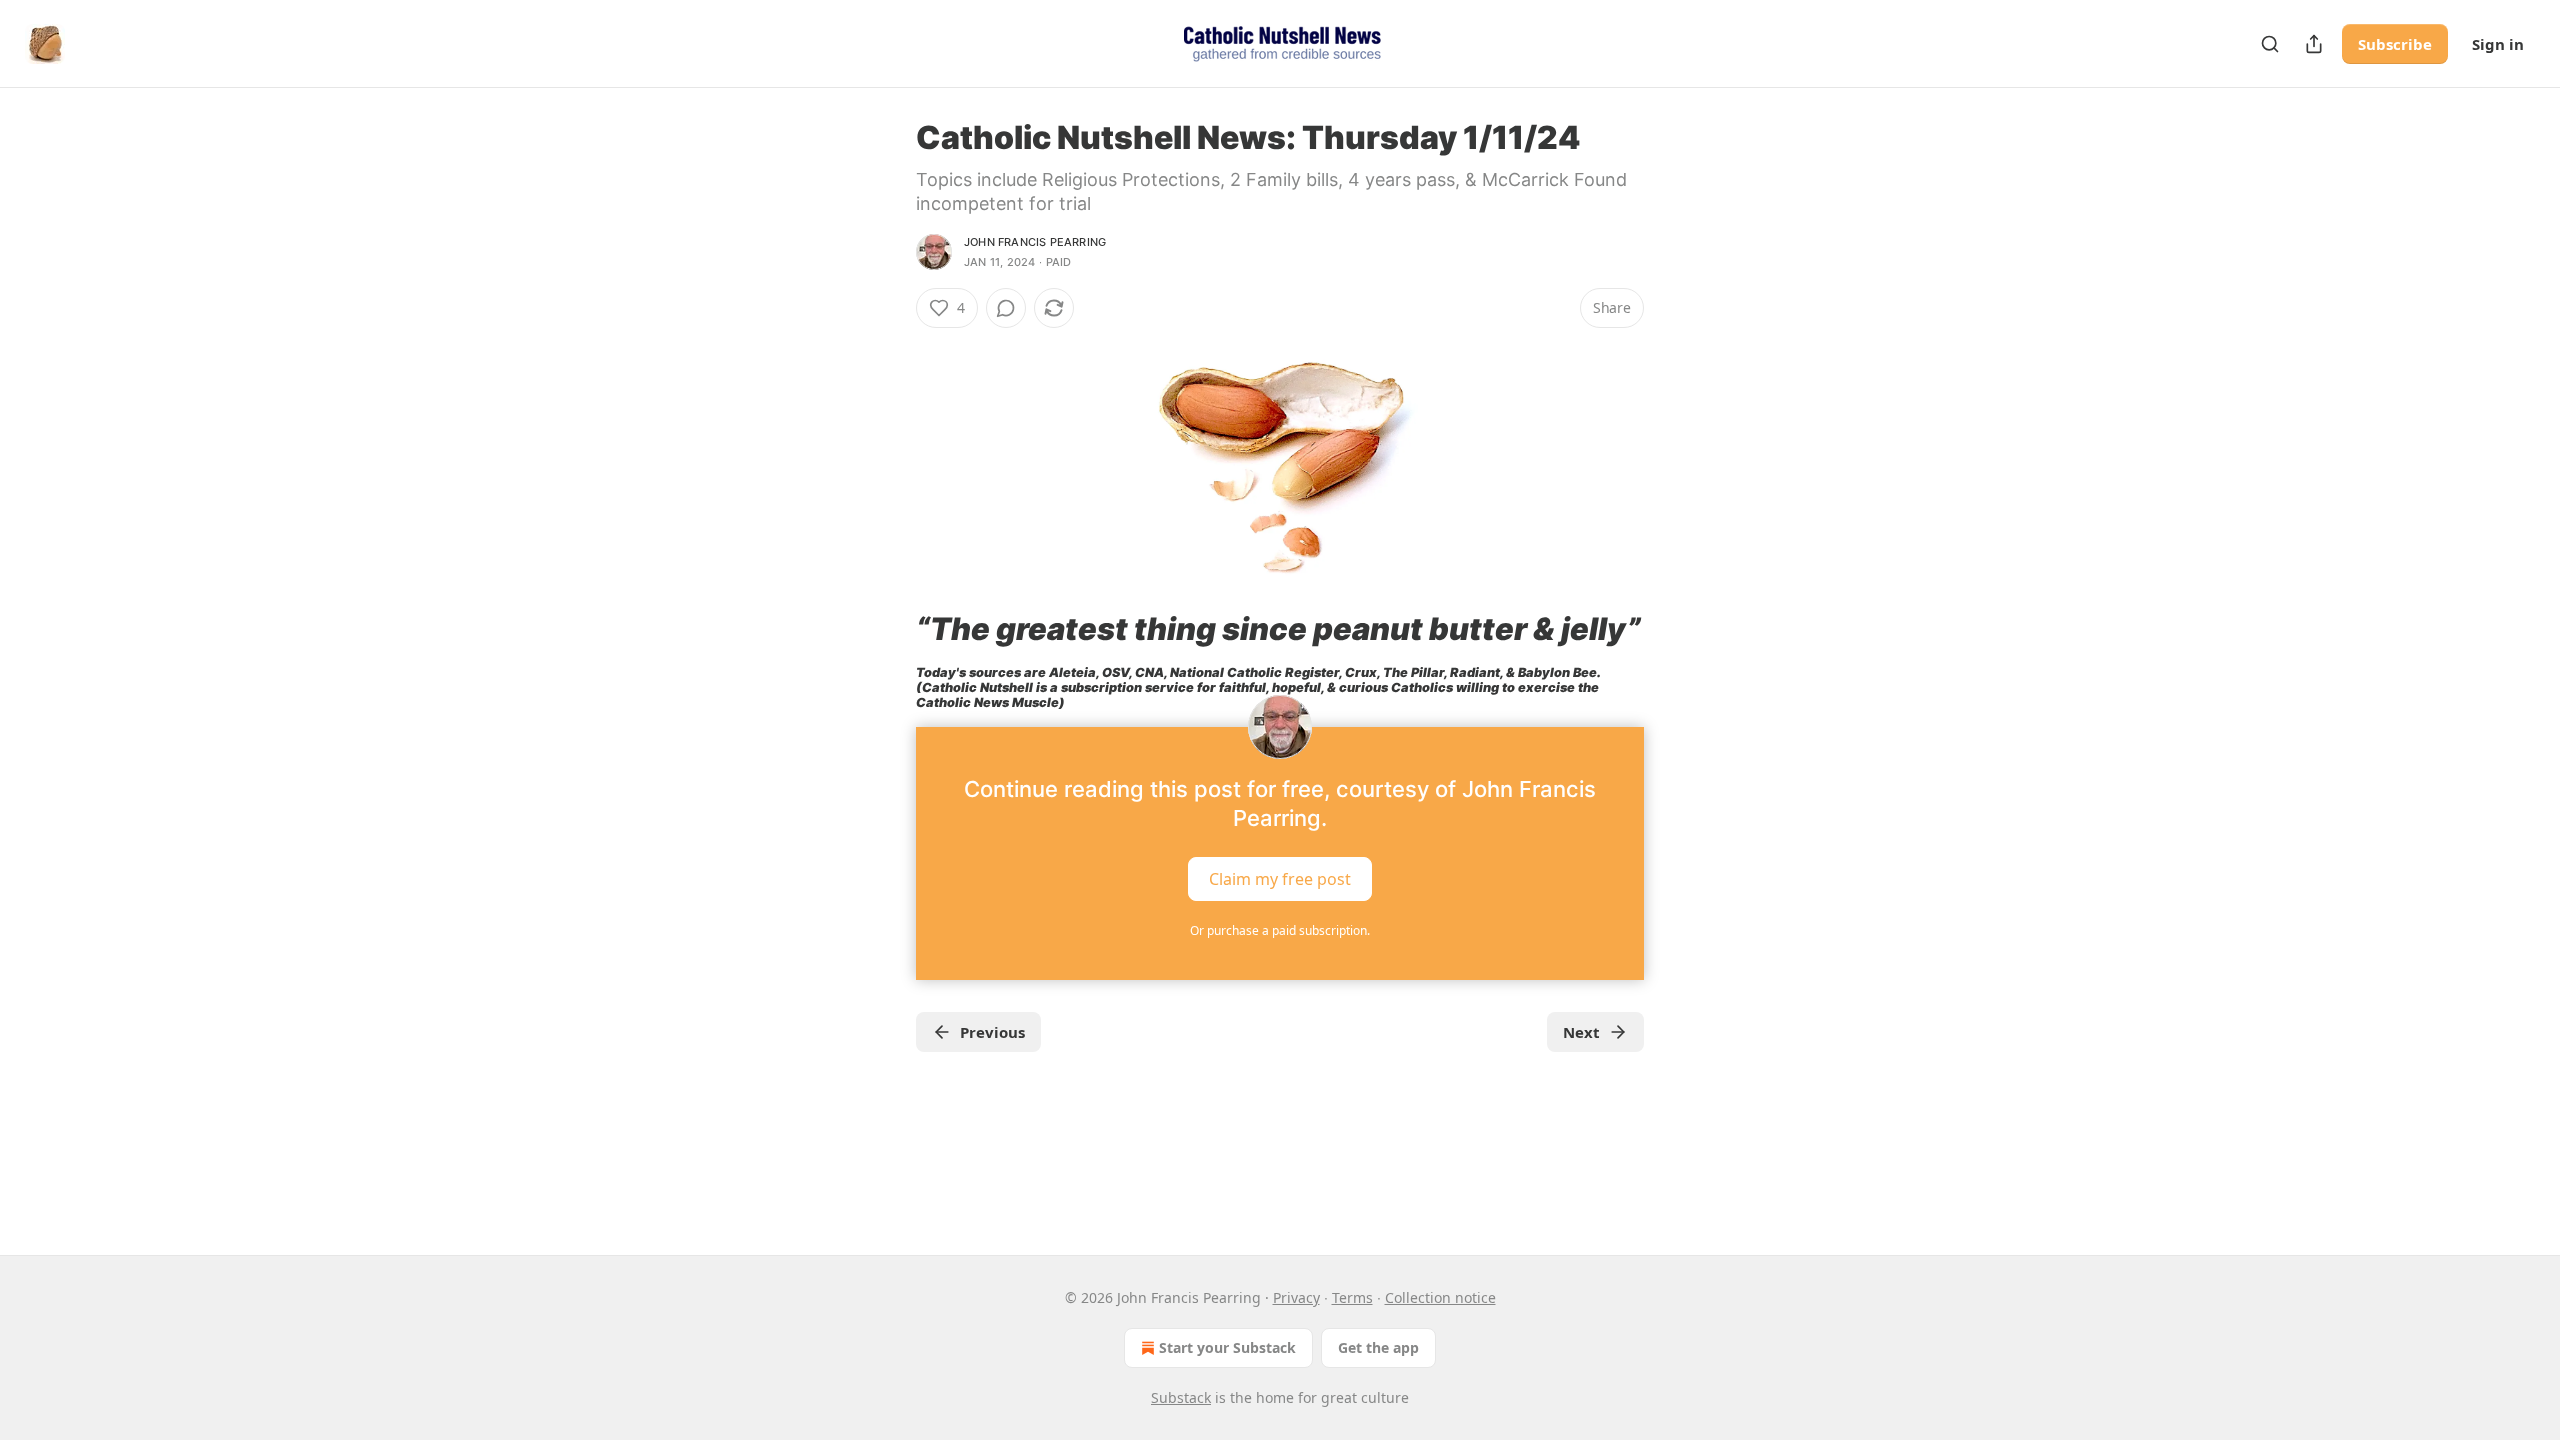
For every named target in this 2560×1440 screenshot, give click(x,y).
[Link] (888, 629)
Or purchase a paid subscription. (1280, 930)
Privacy (1296, 1297)
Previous (992, 1032)
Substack (1181, 1397)
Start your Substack (1227, 1347)
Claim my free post (1280, 878)
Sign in (2498, 44)
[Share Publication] (2314, 44)
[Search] (2270, 44)
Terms (1352, 1297)
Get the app (1378, 1347)
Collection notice (1440, 1297)
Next (1581, 1032)
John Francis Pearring (1035, 242)
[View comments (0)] (1006, 308)
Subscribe (2395, 44)
